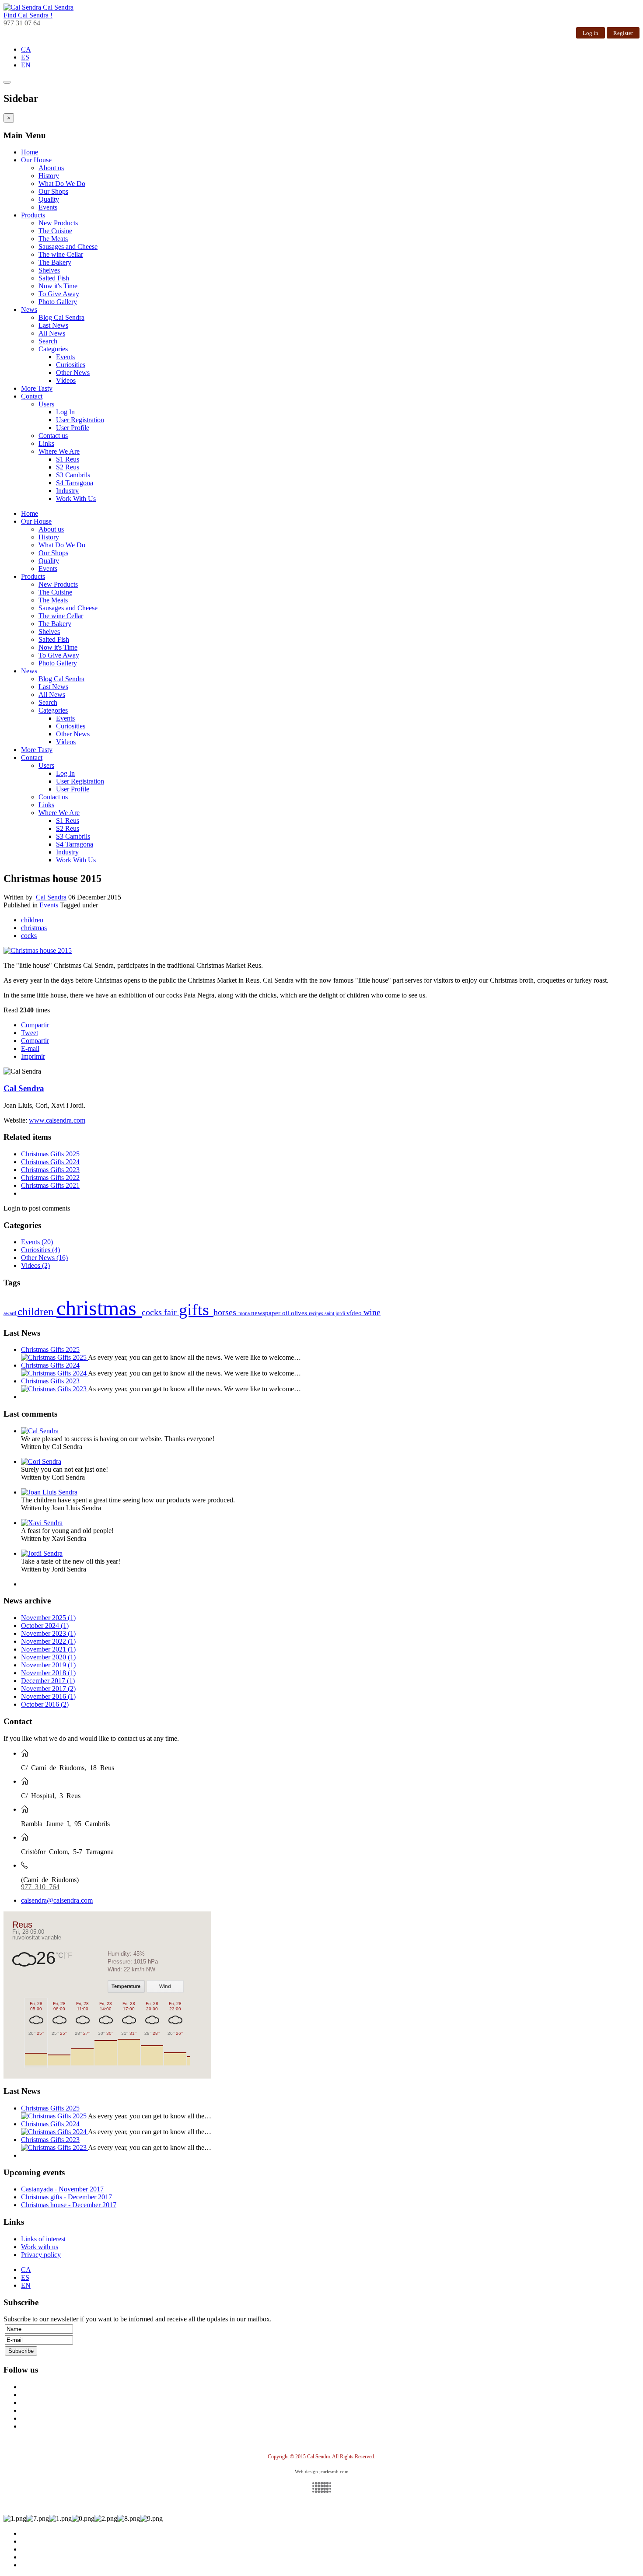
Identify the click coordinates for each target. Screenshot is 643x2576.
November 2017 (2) (48, 1689)
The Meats (53, 239)
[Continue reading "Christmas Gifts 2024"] (54, 1373)
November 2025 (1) (48, 1618)
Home (30, 152)
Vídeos (66, 380)
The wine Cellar (61, 254)
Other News (73, 373)
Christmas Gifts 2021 (50, 1185)
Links (46, 443)
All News (52, 333)
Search (48, 341)
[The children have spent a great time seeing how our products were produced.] (49, 1492)
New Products (58, 223)
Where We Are (59, 451)
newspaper (267, 1313)
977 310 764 (40, 1886)
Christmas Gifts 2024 (50, 1162)
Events (48, 207)
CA (26, 49)
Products (33, 215)
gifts (196, 1309)
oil (287, 1313)
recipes (317, 1313)
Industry (67, 491)
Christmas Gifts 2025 (50, 1154)
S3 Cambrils (73, 475)
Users (46, 404)
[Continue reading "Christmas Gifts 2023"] (54, 1389)
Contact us (53, 436)
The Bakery (55, 262)
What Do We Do (62, 184)
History (49, 176)
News (29, 310)
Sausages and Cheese (68, 247)
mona (245, 1313)
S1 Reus (68, 459)
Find (28, 15)
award (10, 1313)
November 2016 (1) (48, 1696)
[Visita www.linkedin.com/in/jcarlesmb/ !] (321, 2487)
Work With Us (76, 499)
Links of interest (43, 2239)
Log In (65, 412)
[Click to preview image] (38, 950)
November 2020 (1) (48, 1657)
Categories (53, 349)
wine (372, 1312)
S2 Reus (68, 467)
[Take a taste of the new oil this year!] (42, 1553)
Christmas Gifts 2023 (50, 1170)
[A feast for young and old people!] (42, 1523)
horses (226, 1312)
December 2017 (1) (48, 1681)
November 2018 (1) (48, 1673)
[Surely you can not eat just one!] (41, 1461)
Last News (53, 325)
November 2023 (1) (48, 1633)
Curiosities (71, 365)
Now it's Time (58, 286)
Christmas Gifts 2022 (50, 1178)
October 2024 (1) (45, 1626)
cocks (29, 936)
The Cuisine (55, 231)
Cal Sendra (51, 897)
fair (171, 1312)
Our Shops (53, 191)
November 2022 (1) (48, 1641)
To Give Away (59, 294)
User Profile (73, 428)
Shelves (49, 270)
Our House (36, 160)
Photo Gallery (58, 302)
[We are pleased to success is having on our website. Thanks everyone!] (40, 1431)
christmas (34, 928)
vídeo (355, 1313)
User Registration (80, 420)
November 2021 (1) (48, 1649)
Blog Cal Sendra (61, 317)
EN (26, 65)
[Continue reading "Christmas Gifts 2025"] (54, 1357)
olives (300, 1313)
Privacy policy (41, 2255)
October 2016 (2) (45, 1704)
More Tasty (37, 388)
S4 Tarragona (75, 483)
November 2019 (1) (48, 1665)
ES (25, 57)
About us (51, 168)
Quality (49, 199)
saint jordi (335, 1313)
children (32, 920)
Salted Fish (54, 278)
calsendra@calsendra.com (57, 1900)
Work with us (40, 2247)
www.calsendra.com (57, 1120)
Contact (32, 396)
